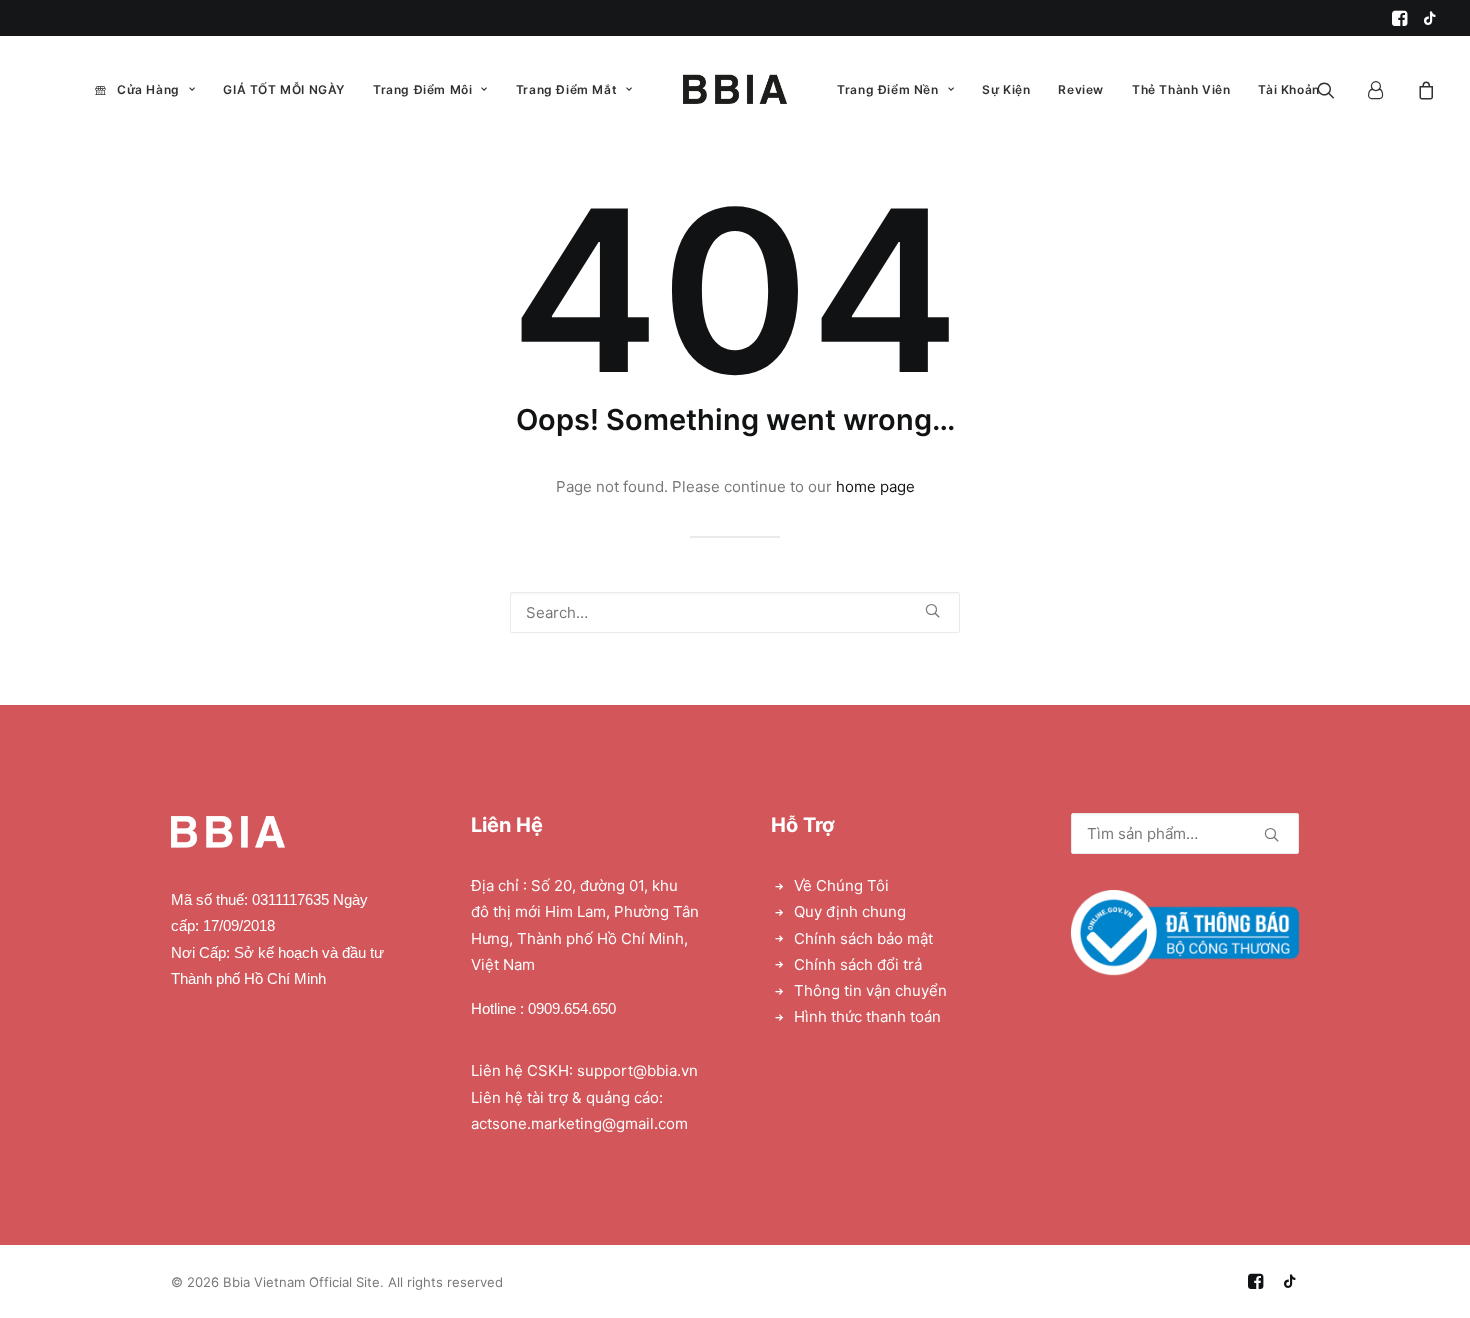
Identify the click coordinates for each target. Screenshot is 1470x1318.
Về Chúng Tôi (841, 885)
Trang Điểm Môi (422, 89)
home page (875, 486)
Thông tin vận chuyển (870, 990)
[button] (1399, 18)
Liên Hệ (507, 825)
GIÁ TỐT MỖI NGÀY (284, 89)
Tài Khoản (1288, 89)
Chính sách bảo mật (863, 938)
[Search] (735, 612)
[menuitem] (1399, 18)
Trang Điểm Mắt (566, 89)
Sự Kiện (1006, 89)
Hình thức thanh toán (867, 1016)
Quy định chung (850, 911)
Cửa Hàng (148, 89)
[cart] (1423, 89)
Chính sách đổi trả (858, 964)
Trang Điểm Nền (887, 89)
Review (1081, 89)
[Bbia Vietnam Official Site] (735, 89)
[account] (1385, 89)
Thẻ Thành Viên (1181, 89)
